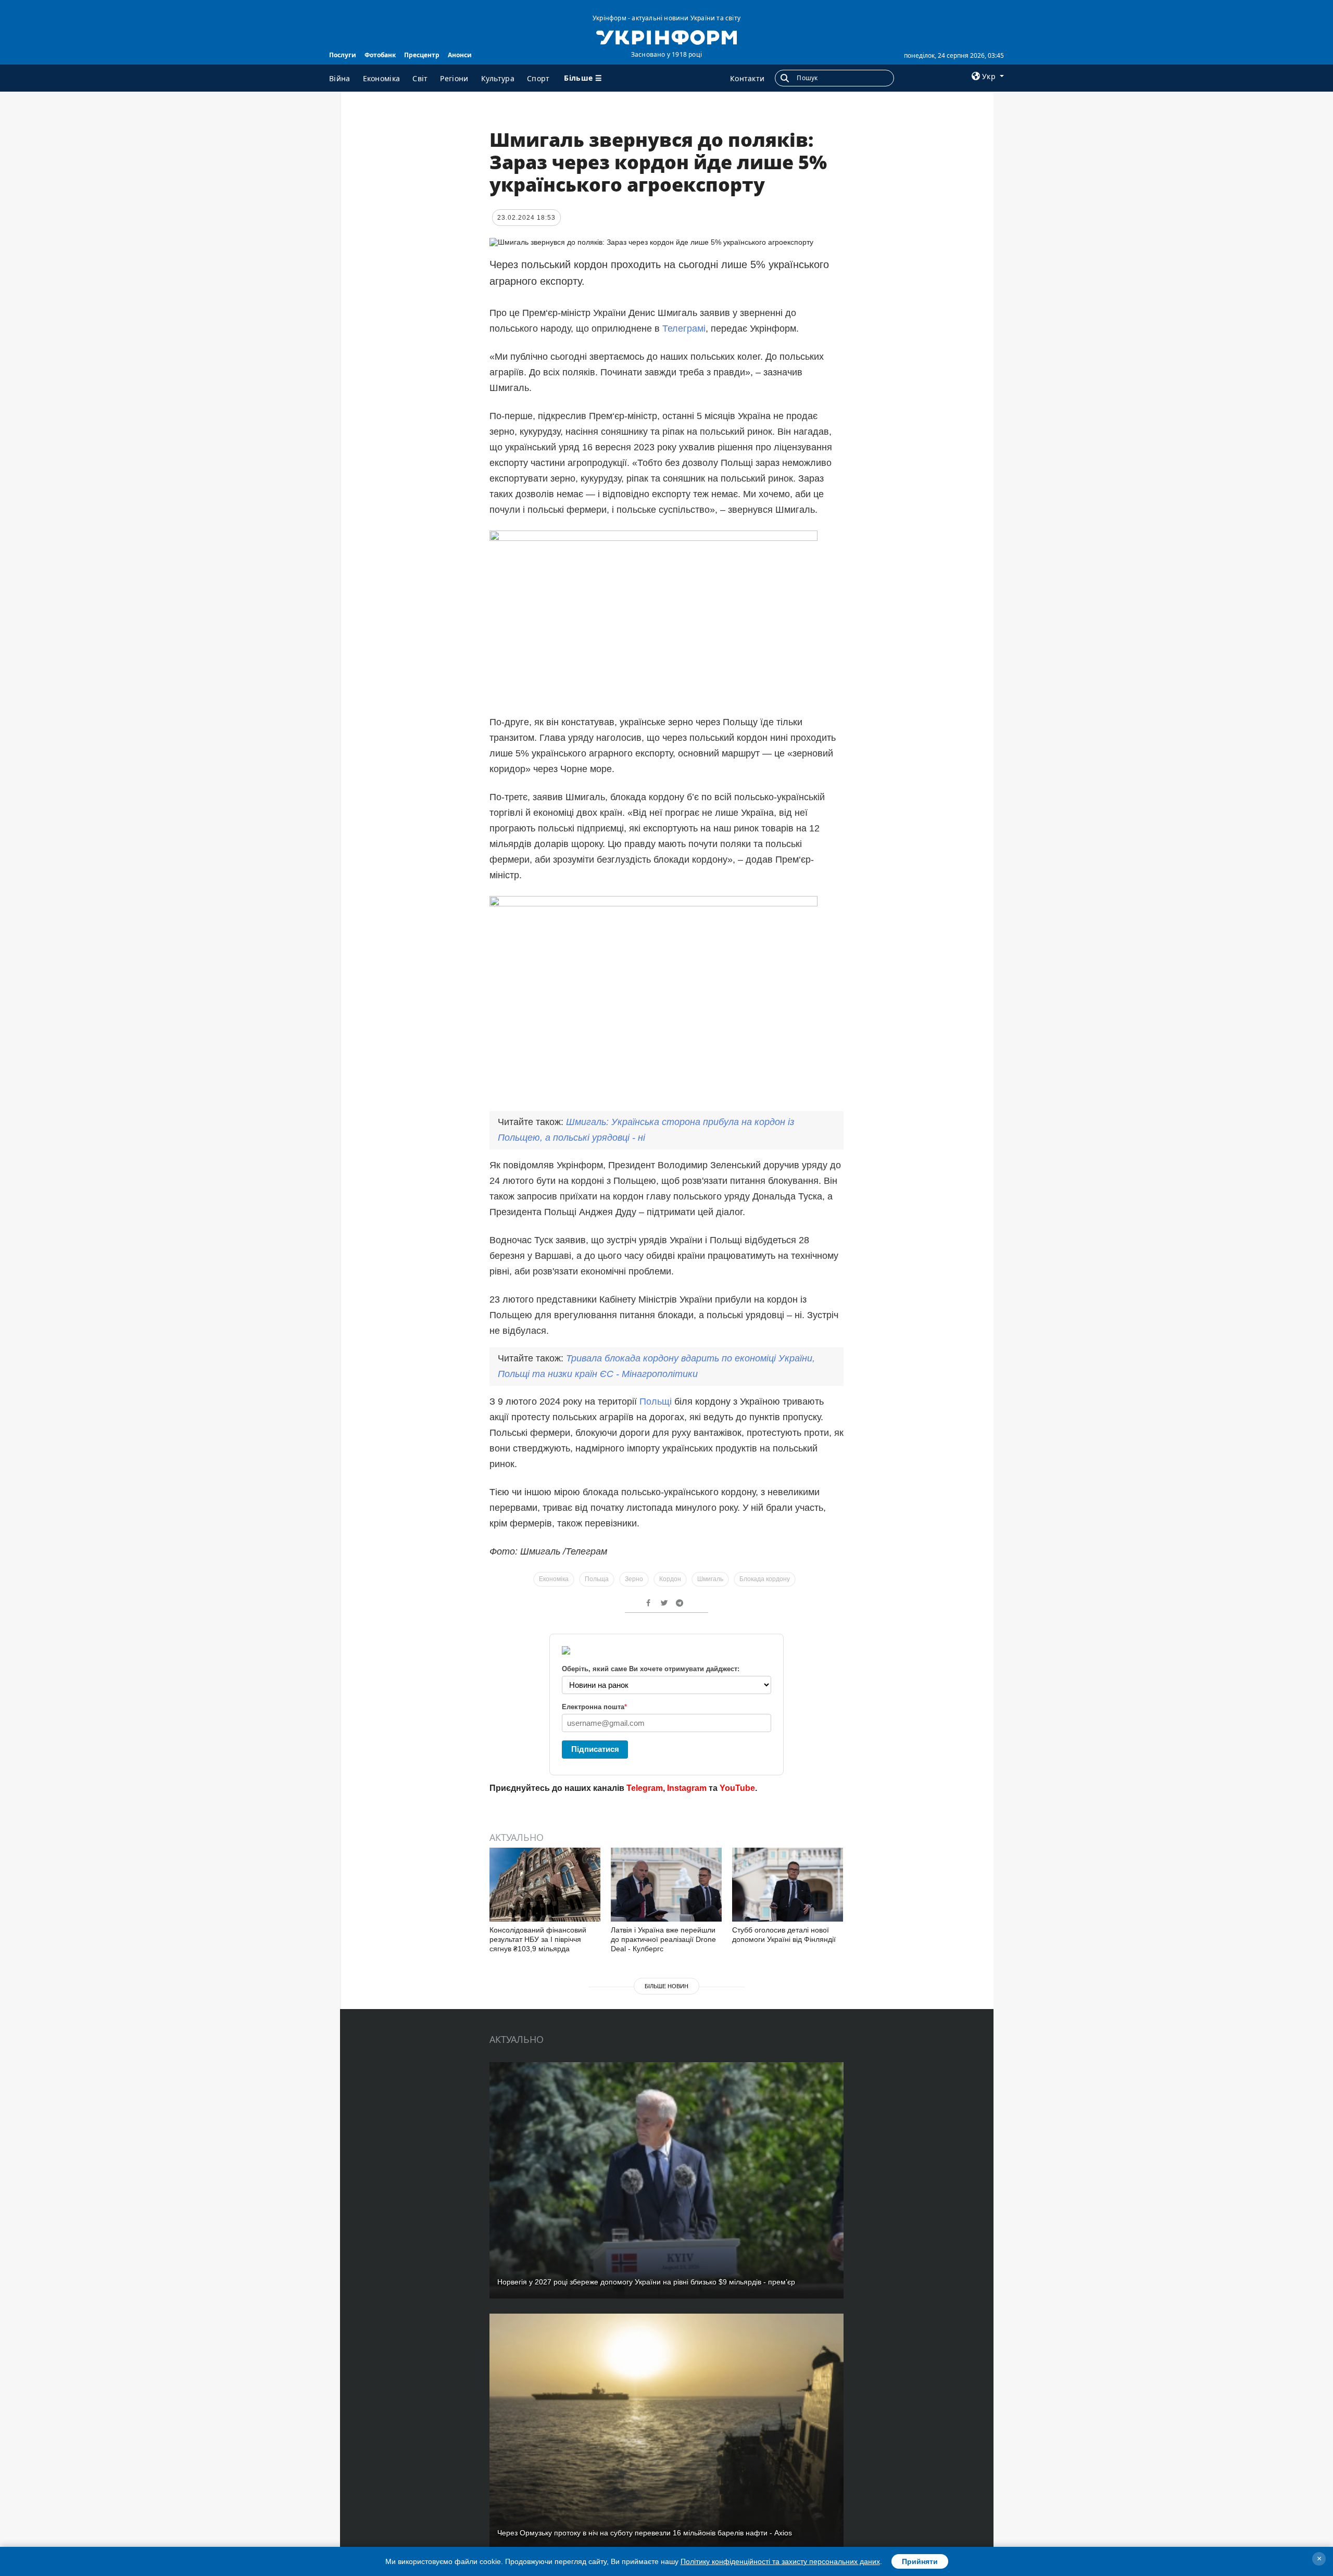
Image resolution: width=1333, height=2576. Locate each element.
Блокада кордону (765, 1579)
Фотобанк (380, 55)
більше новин (666, 1986)
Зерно (634, 1579)
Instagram (687, 1788)
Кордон (670, 1579)
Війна (340, 78)
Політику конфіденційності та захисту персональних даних (780, 2561)
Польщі (656, 1401)
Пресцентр (422, 55)
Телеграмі (684, 329)
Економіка (382, 78)
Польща (597, 1579)
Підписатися (595, 1749)
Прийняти (920, 2561)
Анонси (460, 55)
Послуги (343, 55)
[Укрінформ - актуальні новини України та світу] (666, 36)
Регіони (454, 78)
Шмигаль (710, 1579)
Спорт (538, 78)
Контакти (747, 78)
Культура (498, 78)
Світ (420, 78)
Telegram (645, 1788)
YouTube (737, 1788)
